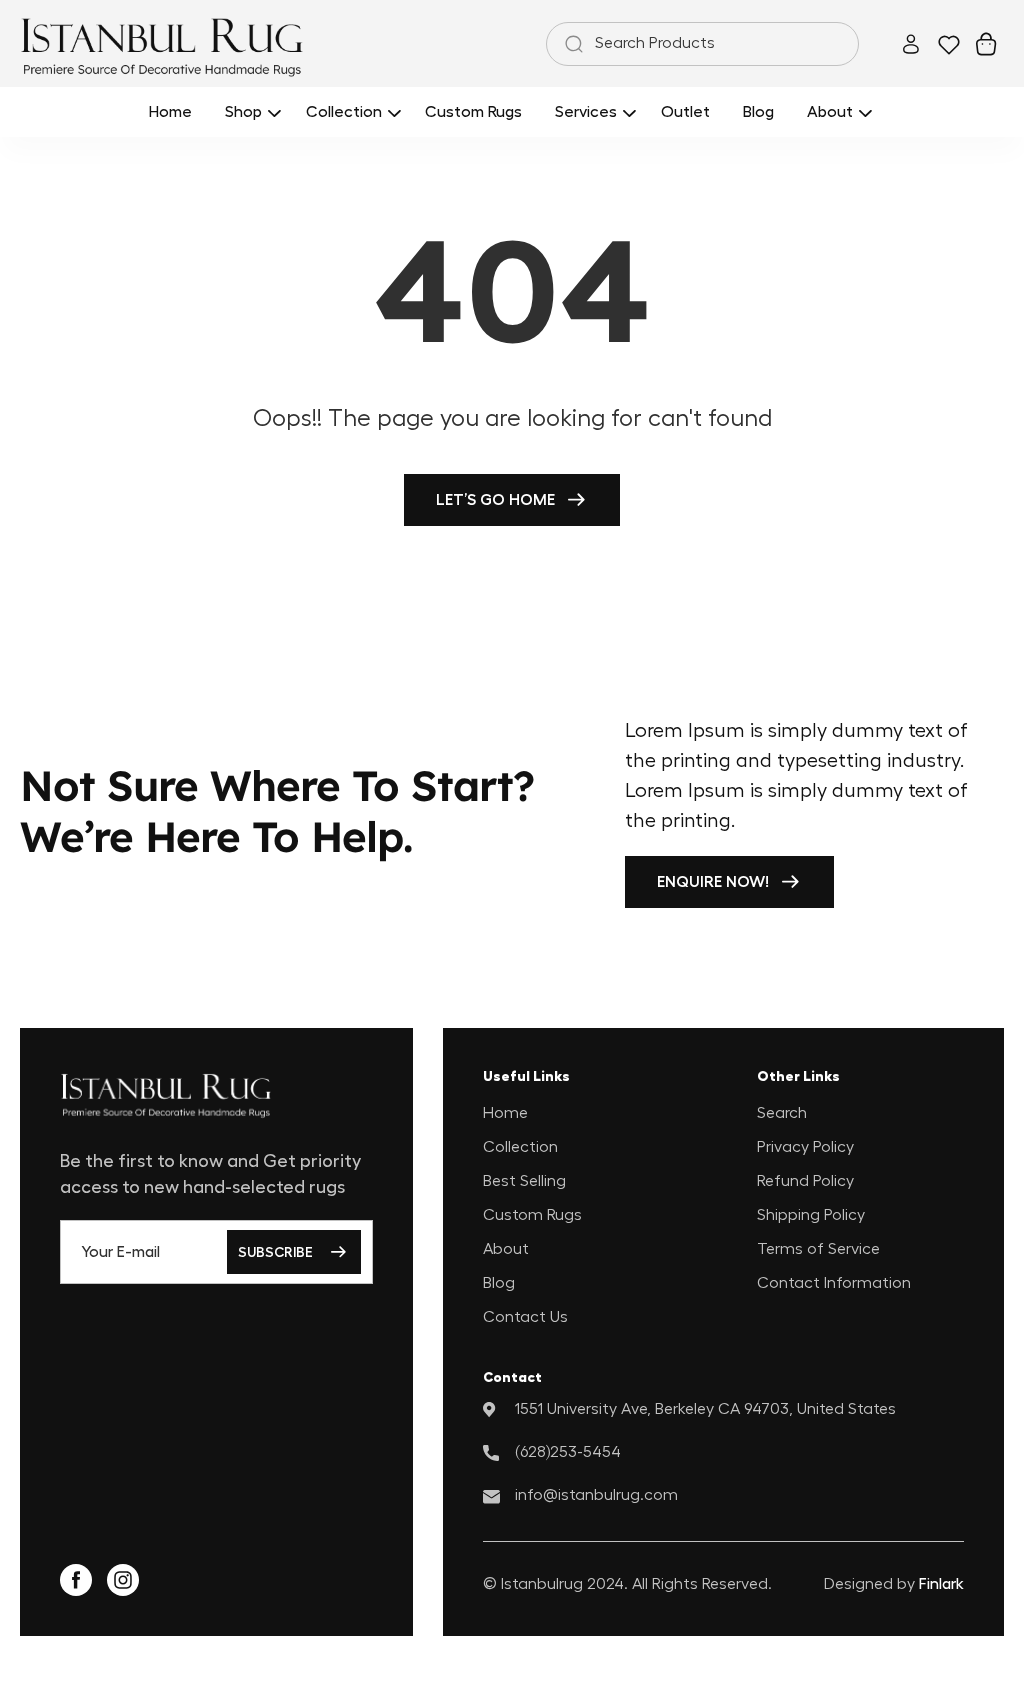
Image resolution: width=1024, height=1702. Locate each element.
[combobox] (702, 44)
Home (505, 1113)
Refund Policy (805, 1181)
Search (782, 1113)
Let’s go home (495, 500)
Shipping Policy (811, 1215)
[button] (249, 111)
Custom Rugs (532, 1215)
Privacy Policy (805, 1147)
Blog (499, 1283)
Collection (520, 1147)
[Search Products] (570, 44)
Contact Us (525, 1317)
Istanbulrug (542, 1584)
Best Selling (524, 1181)
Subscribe (275, 1252)
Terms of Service (818, 1249)
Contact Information (834, 1283)
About (506, 1249)
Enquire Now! (713, 882)
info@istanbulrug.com (596, 1495)
